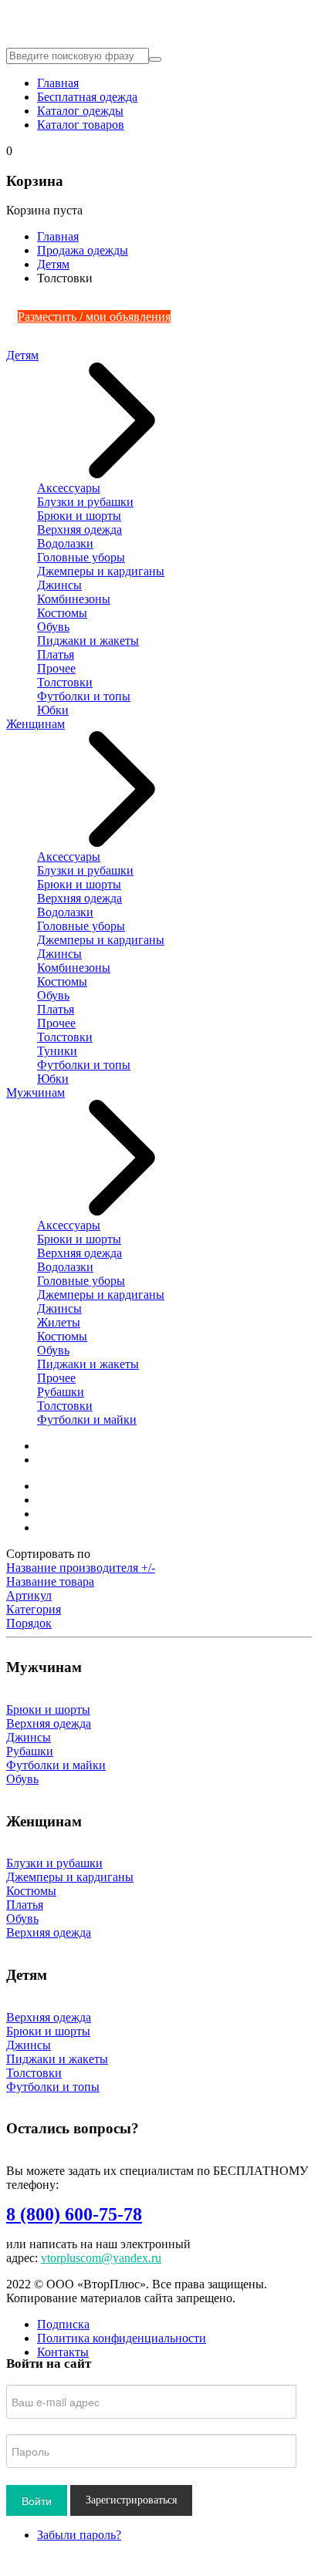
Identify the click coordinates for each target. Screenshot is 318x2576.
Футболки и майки (87, 1419)
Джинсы (59, 585)
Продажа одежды (83, 250)
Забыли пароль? (79, 2535)
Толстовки (65, 682)
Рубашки (61, 1392)
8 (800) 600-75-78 (74, 2214)
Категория (34, 1609)
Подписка (63, 2324)
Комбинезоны (74, 599)
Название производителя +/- (81, 1568)
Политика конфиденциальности (122, 2338)
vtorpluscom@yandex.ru (101, 2258)
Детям (53, 264)
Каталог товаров (81, 125)
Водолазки (65, 543)
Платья (56, 654)
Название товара (50, 1581)
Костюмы (62, 613)
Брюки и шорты (79, 516)
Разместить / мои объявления (94, 317)
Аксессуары (69, 488)
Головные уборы (81, 557)
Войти (37, 2500)
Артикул (29, 1595)
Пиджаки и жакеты (88, 641)
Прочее (56, 668)
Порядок (29, 1623)
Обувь (53, 627)
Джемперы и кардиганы (101, 571)
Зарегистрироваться (131, 2500)
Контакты (63, 2352)
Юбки (53, 710)
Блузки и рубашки (85, 502)
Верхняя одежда (79, 529)
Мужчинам (36, 1092)
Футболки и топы (84, 696)
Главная (58, 83)
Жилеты (59, 1322)
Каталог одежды (80, 111)
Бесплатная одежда (87, 97)
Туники (57, 1051)
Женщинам (36, 724)
